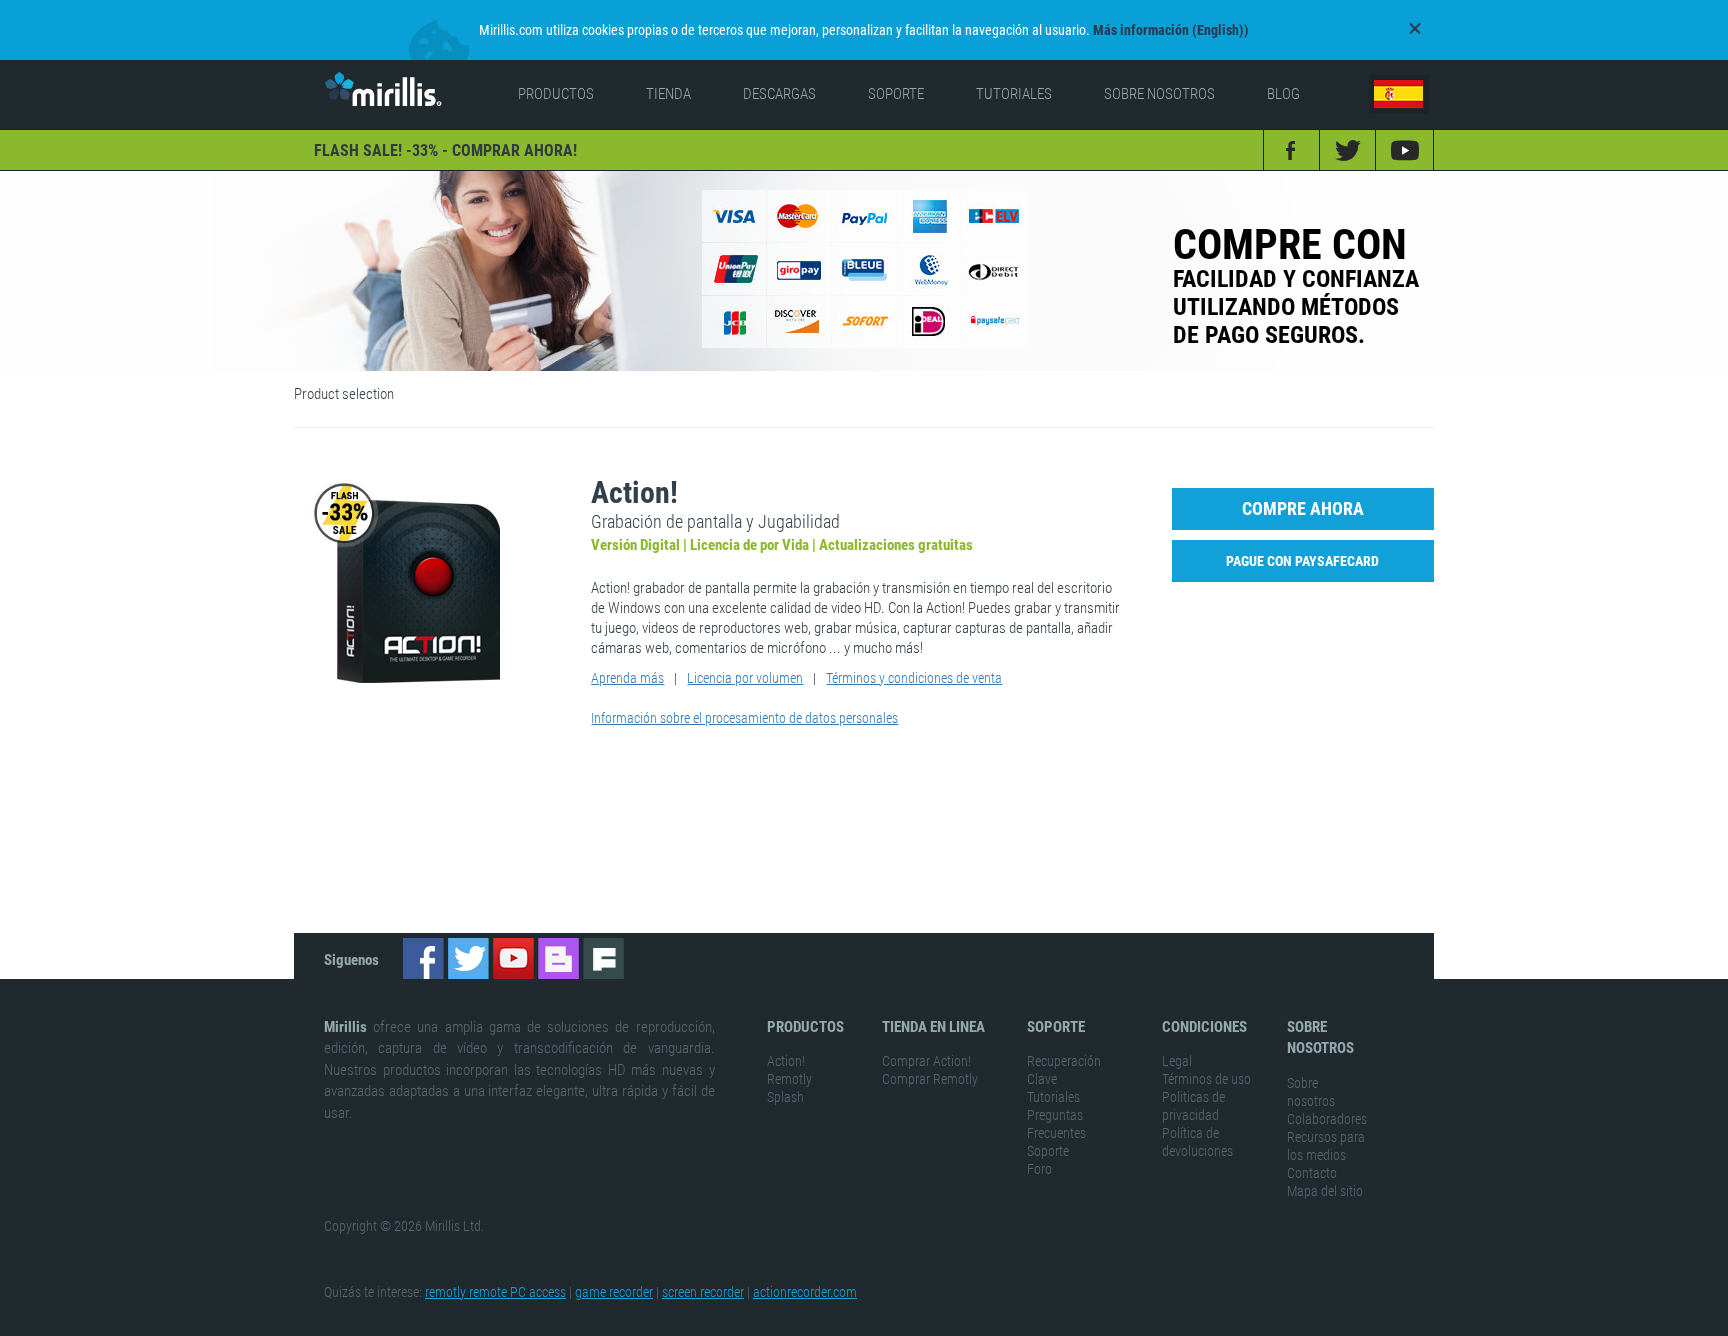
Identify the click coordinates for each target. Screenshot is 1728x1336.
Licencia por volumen (745, 678)
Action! (786, 1061)
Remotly (789, 1079)
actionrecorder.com (805, 1292)
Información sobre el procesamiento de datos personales (744, 718)
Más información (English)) (1171, 30)
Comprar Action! (926, 1061)
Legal (1177, 1061)
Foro (1039, 1169)
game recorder (614, 1292)
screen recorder (703, 1292)
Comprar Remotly (930, 1079)
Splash (785, 1097)
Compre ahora (1303, 508)
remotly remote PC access (495, 1292)
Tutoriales (1053, 1097)
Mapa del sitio (1325, 1191)
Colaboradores (1327, 1119)
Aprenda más (627, 678)
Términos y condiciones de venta (914, 678)
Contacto (1312, 1173)
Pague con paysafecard (1302, 561)
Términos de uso (1206, 1079)
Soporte (1048, 1151)
